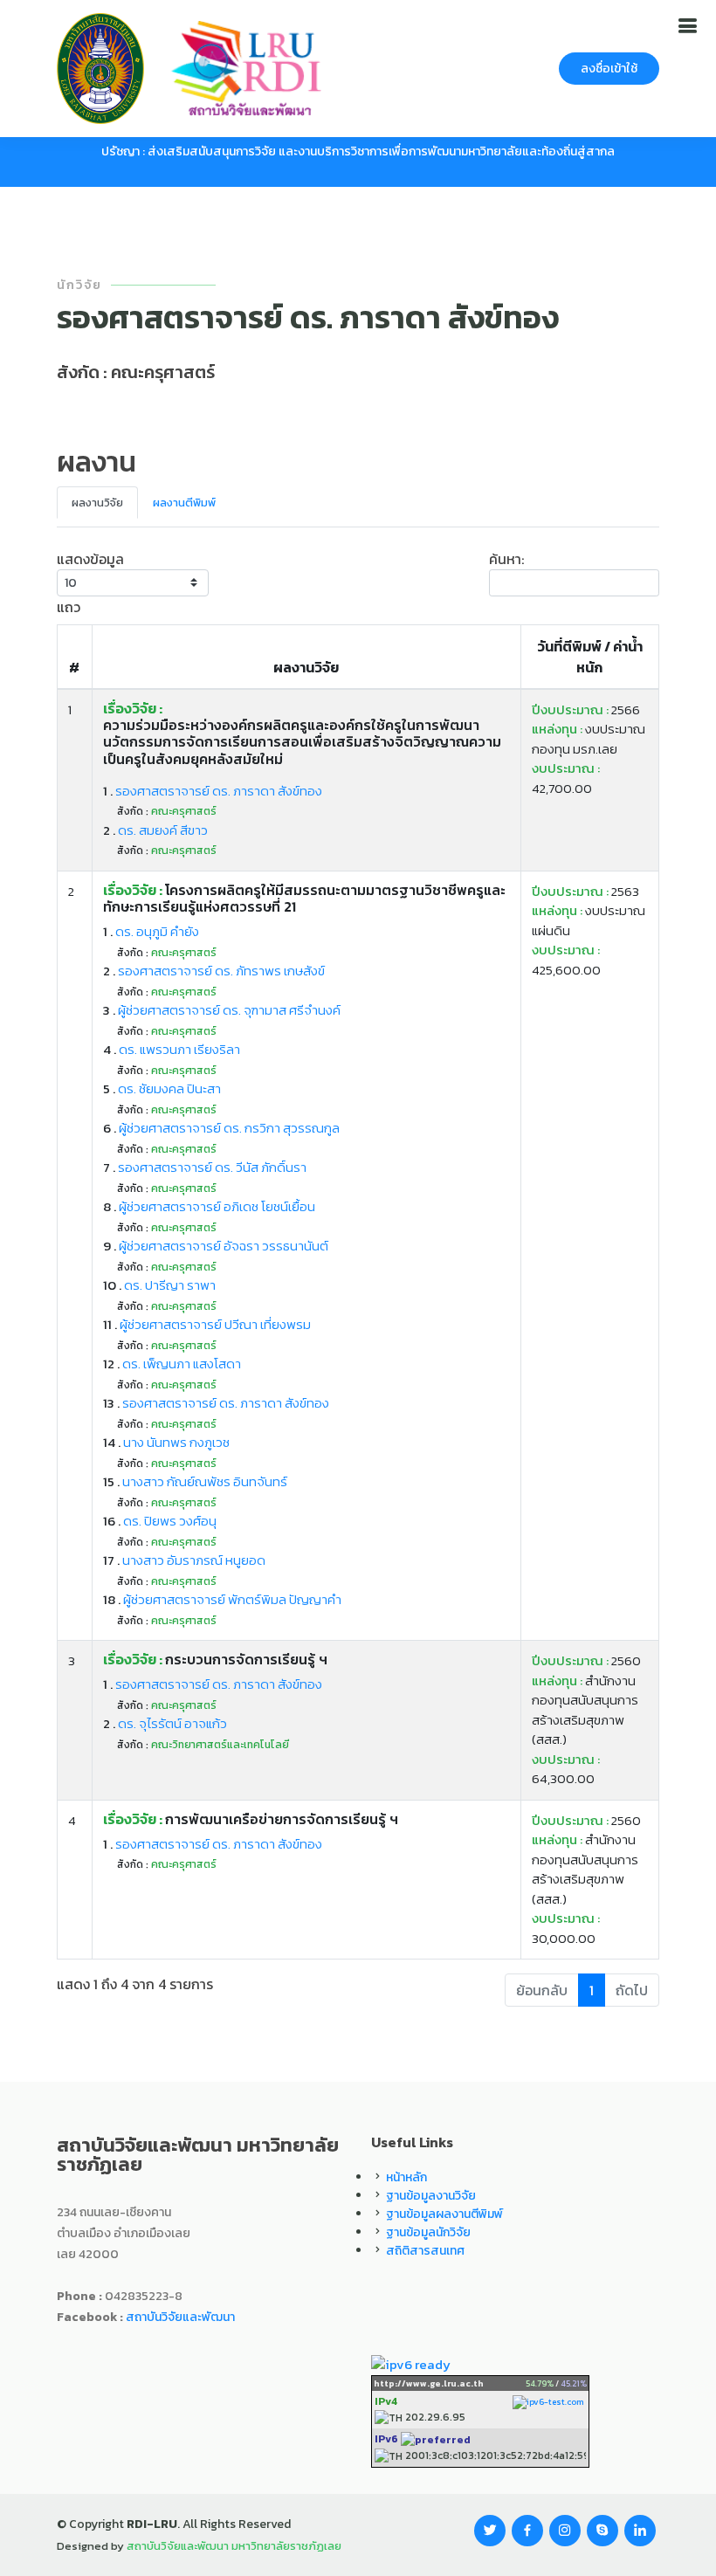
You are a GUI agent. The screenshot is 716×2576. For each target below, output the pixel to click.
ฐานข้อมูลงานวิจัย (431, 2196)
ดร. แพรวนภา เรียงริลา (179, 1049)
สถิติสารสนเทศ (425, 2251)
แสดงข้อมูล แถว (90, 583)
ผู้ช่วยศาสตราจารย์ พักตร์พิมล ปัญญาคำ (232, 1599)
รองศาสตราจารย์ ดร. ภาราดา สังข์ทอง (219, 791)
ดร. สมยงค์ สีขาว (163, 830)
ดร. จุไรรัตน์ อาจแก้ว (172, 1723)
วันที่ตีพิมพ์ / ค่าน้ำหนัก (590, 657)
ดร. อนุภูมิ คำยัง (157, 931)
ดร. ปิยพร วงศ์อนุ (170, 1521)
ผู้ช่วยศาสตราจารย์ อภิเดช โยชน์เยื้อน (217, 1206)
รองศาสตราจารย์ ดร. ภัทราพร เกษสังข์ (221, 971)
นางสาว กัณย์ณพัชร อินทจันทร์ (205, 1481)
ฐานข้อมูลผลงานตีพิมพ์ (444, 2214)
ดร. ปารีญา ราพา (170, 1285)
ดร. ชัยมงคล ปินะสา (169, 1088)
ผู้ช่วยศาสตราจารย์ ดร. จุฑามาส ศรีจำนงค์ (229, 1010)
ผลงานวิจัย (97, 503)
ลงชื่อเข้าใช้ (609, 69)
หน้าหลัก (406, 2177)
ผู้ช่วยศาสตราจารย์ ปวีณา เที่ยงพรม (215, 1324)
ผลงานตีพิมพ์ (184, 503)
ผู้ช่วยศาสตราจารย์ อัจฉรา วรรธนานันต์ (224, 1246)
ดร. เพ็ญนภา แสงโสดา (182, 1364)
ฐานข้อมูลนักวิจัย (428, 2232)
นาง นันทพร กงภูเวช (176, 1442)
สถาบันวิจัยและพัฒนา (180, 2317)
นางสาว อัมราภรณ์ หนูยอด (194, 1560)
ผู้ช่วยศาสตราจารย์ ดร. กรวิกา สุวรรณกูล (229, 1128)
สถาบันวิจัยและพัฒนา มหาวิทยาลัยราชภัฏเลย (234, 2546)
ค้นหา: (506, 559)
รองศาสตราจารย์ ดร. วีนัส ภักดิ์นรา (212, 1167)
